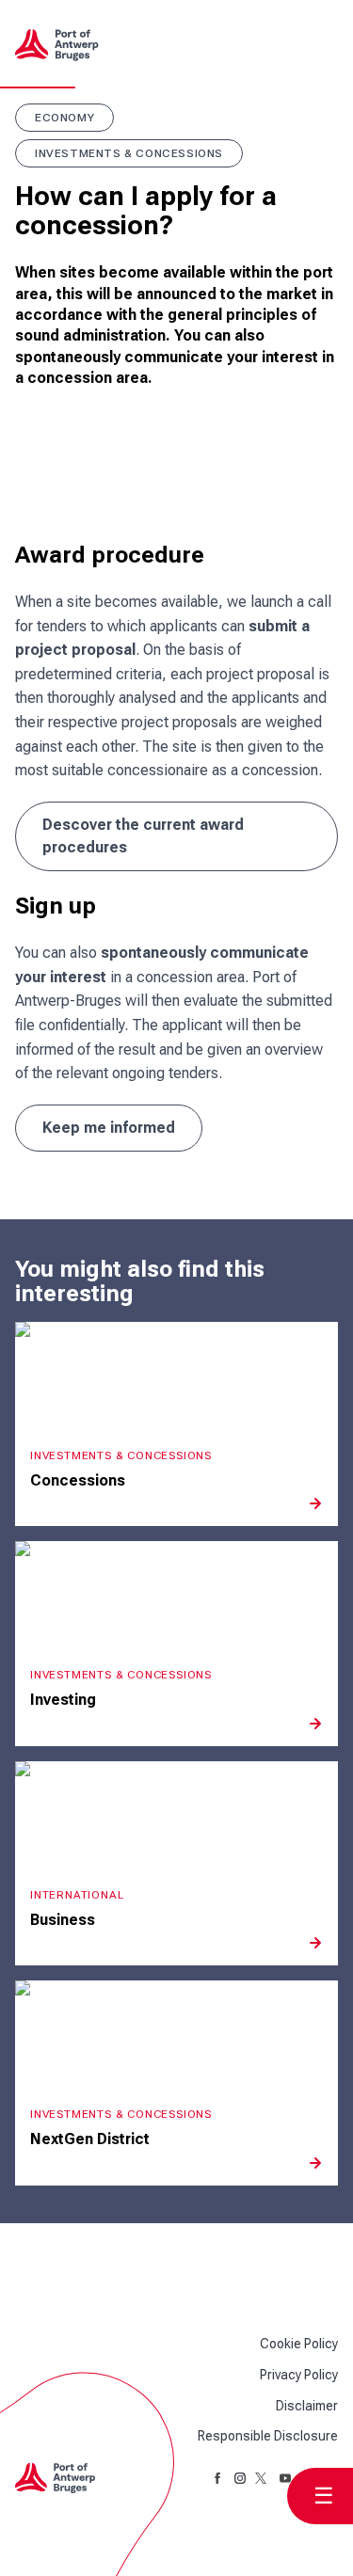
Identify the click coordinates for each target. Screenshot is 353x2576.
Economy (64, 118)
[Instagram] (240, 2478)
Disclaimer (307, 2406)
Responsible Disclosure (268, 2436)
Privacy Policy (299, 2375)
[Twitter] (263, 2478)
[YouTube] (285, 2478)
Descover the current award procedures (143, 836)
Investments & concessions (129, 153)
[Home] (64, 45)
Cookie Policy (299, 2344)
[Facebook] (217, 2478)
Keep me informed (109, 1128)
